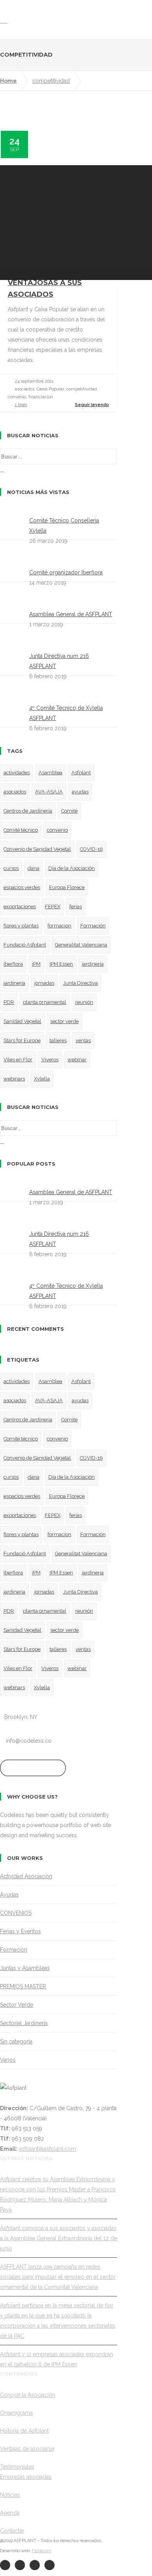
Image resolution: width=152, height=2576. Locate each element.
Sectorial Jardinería (24, 2023)
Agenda (10, 2513)
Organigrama (16, 2413)
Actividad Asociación (26, 1876)
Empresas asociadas (26, 2477)
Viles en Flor (18, 1060)
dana (34, 868)
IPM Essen (61, 964)
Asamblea (50, 773)
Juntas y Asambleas (25, 1968)
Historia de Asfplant (24, 2431)
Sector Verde (17, 2005)
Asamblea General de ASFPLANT (71, 614)
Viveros (50, 1060)
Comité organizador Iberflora (66, 572)
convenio (57, 830)
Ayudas (9, 1895)
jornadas (44, 983)
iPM (36, 964)
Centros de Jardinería (28, 811)
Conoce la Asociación (28, 2395)
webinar (77, 1060)
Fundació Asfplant (25, 945)
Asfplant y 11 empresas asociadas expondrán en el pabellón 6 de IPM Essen (57, 2359)
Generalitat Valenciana (81, 945)
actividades (17, 773)
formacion (59, 926)
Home (8, 81)
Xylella (42, 1079)
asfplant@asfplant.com (48, 2149)
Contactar (12, 2531)
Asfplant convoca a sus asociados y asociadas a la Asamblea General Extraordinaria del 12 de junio (58, 2238)
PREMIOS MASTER (23, 1986)
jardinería (14, 983)
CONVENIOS (16, 1913)
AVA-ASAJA (49, 792)
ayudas (80, 792)
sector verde (65, 1021)
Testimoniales (17, 2467)
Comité (69, 811)
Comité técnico (21, 830)
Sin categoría (16, 2041)
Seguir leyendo (92, 405)
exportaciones (20, 907)
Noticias (10, 2495)
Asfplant (81, 773)
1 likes (21, 405)
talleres (58, 1040)
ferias (76, 907)
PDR (9, 1002)
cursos (11, 868)
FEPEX (53, 907)
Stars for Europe (22, 1040)
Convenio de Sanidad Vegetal (37, 849)
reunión (84, 1002)
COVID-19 (91, 849)
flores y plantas (21, 926)
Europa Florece (67, 887)
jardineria (93, 964)
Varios (8, 2060)
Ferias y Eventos (20, 1931)
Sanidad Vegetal (22, 1021)
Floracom (42, 2551)
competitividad (51, 81)
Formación (93, 926)
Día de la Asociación (72, 868)
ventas (83, 1040)
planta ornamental (45, 1002)
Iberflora (13, 964)
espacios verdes (22, 887)
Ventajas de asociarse (27, 2449)
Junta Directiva (80, 983)
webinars (14, 1079)
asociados (15, 792)
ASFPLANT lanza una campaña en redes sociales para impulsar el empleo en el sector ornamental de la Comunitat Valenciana (58, 2277)
